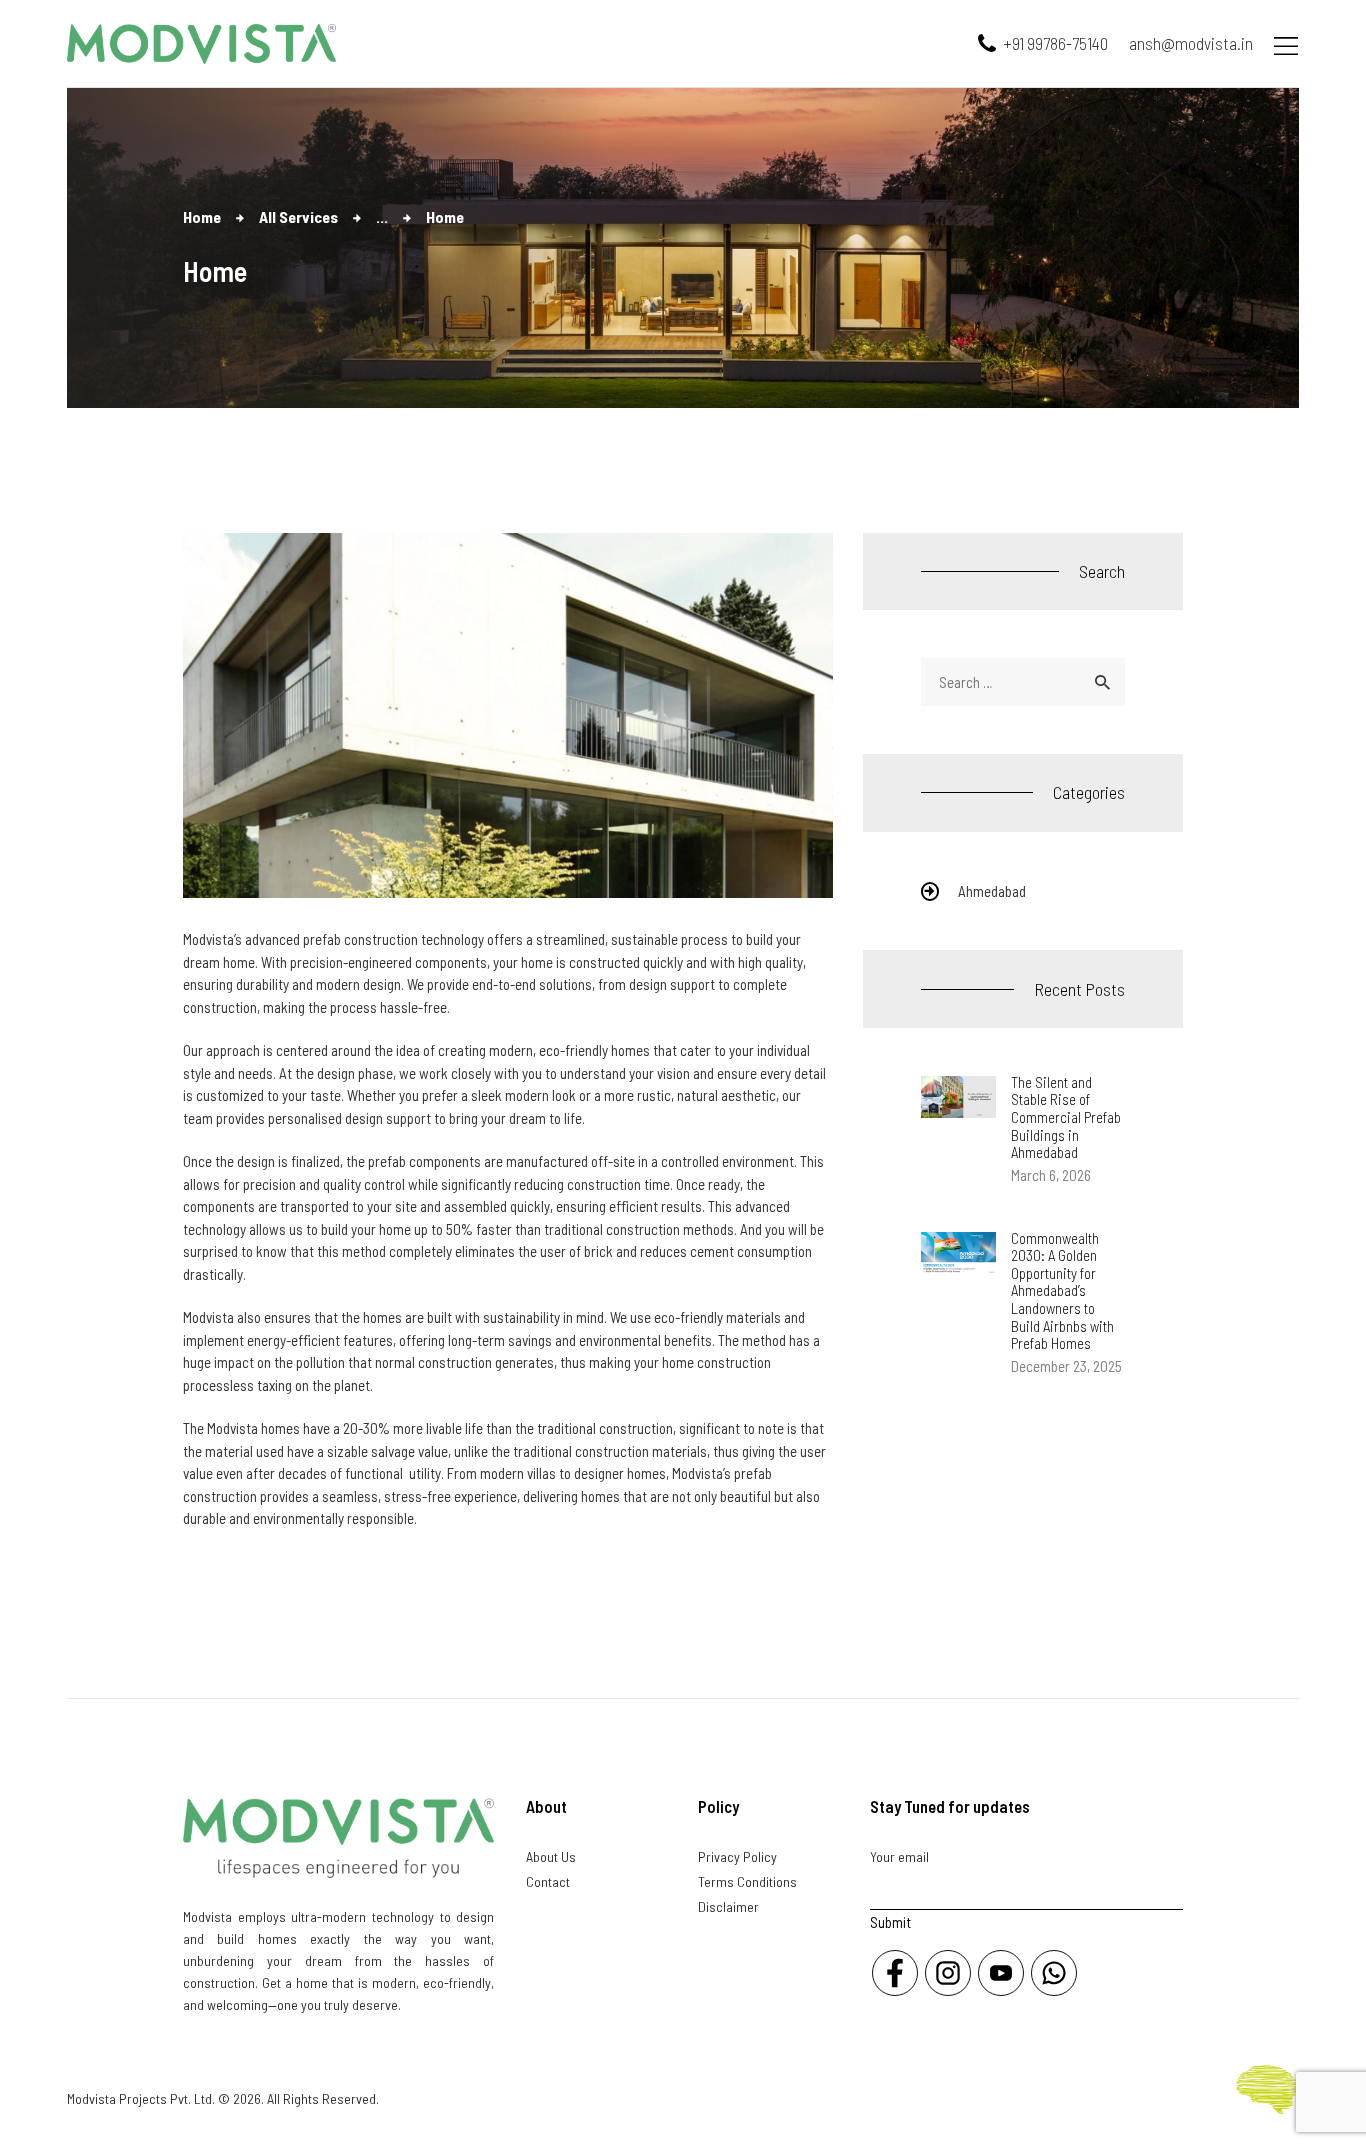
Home (202, 216)
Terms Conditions (747, 1881)
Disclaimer (728, 1906)
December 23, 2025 (1066, 1366)
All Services (298, 216)
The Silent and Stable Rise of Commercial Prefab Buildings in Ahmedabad (1066, 1117)
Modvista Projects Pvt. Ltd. (141, 2098)
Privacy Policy (737, 1856)
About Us (551, 1856)
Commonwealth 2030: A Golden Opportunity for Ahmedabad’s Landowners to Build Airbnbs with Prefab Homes (1062, 1291)
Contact (548, 1881)
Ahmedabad (992, 891)
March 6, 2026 (1051, 1175)
